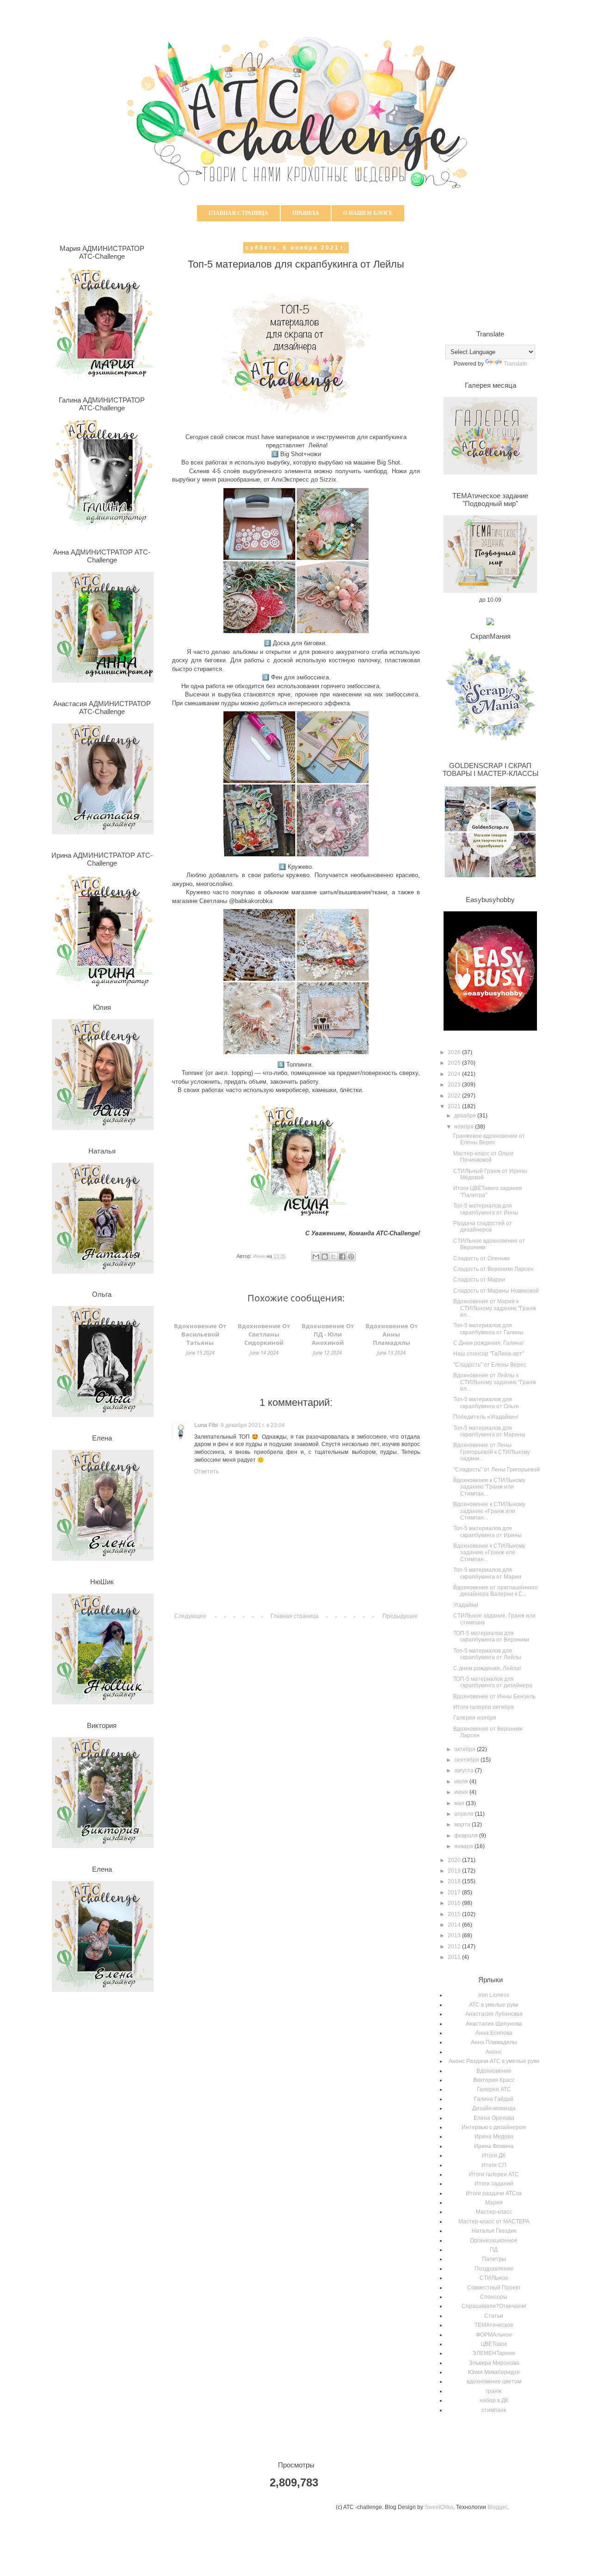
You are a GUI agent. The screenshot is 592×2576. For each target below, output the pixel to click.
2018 (455, 1881)
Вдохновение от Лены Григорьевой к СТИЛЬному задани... (492, 1452)
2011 (455, 1957)
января (464, 1846)
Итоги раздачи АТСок (494, 2193)
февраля (467, 1836)
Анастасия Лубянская (494, 2014)
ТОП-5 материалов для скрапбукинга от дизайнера (493, 1682)
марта (463, 1825)
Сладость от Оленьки (481, 1258)
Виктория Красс (494, 2080)
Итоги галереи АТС (494, 2174)
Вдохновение (494, 2071)
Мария (494, 2203)
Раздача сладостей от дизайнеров (483, 1227)
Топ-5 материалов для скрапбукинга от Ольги (486, 1403)
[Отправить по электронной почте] (316, 1257)
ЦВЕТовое (494, 2344)
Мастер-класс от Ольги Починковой (483, 1157)
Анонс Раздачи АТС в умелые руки (494, 2061)
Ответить (207, 1471)
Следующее (190, 1616)
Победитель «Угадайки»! (486, 1417)
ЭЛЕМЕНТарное (494, 2353)
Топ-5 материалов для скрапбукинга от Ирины (487, 1532)
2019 (455, 1871)
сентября (467, 1760)
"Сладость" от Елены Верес (490, 1365)
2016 (455, 1903)
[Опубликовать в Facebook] (342, 1257)
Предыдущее (400, 1616)
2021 (455, 1106)
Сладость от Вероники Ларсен (493, 1269)
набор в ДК (494, 2400)
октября (466, 1749)
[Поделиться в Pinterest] (351, 1257)
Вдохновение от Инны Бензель (494, 1697)
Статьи (494, 2316)
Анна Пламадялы (494, 2042)
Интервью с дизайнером (494, 2127)
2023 (455, 1085)
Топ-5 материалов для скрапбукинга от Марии (487, 1573)
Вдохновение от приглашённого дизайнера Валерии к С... (496, 1591)
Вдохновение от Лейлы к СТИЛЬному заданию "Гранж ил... (495, 1382)
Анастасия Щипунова (494, 2024)
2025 (455, 1063)
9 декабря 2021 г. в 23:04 (253, 1425)
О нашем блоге (368, 213)
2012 (455, 1947)
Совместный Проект (494, 2288)
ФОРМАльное (494, 2335)
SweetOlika (439, 2507)
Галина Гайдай (494, 2099)
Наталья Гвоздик (494, 2231)
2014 (455, 1925)
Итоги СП (494, 2165)
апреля (465, 1814)
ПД (494, 2250)
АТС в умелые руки (494, 2005)
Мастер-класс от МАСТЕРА (494, 2222)
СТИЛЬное (494, 2278)
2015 (455, 1914)
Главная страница (238, 213)
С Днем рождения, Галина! (488, 1343)
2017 (455, 1892)
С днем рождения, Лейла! (487, 1668)
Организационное (494, 2240)
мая (460, 1803)
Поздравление (494, 2269)
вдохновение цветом (494, 2381)
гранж (494, 2391)
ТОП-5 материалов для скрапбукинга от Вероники (491, 1636)
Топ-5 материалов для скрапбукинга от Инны (486, 1209)
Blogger (497, 2507)
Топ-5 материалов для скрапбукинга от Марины (489, 1431)
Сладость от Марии (479, 1280)
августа (465, 1770)
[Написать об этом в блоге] (325, 1257)
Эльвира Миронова (494, 2363)
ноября (465, 1127)
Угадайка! (466, 1605)
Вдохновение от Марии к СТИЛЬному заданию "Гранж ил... (495, 1308)
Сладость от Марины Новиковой (496, 1291)
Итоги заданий (494, 2184)
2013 (455, 1935)
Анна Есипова (494, 2033)
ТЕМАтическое (494, 2325)
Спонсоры (494, 2297)
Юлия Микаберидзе (494, 2372)
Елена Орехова (494, 2118)
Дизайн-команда (494, 2108)
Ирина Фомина (494, 2146)
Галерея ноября (475, 1718)
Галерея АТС (494, 2089)
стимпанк (494, 2410)
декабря (466, 1116)
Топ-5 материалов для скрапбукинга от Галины (488, 1329)
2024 (455, 1074)
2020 (455, 1860)
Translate (515, 364)
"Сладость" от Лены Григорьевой (496, 1470)
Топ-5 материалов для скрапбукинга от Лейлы (487, 1654)
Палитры (494, 2259)
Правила (306, 213)
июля (462, 1782)
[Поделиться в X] (333, 1257)
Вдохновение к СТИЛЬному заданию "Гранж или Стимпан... (489, 1487)
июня (462, 1792)
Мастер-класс (494, 2212)
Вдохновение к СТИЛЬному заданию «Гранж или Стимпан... (489, 1511)
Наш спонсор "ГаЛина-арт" (489, 1354)
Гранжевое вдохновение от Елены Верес (489, 1139)
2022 (455, 1096)
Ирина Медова (494, 2136)
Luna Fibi (206, 1425)
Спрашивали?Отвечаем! (494, 2306)
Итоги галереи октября (484, 1707)
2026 (455, 1052)
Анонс (494, 2052)
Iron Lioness (494, 1995)
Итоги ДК (494, 2155)
